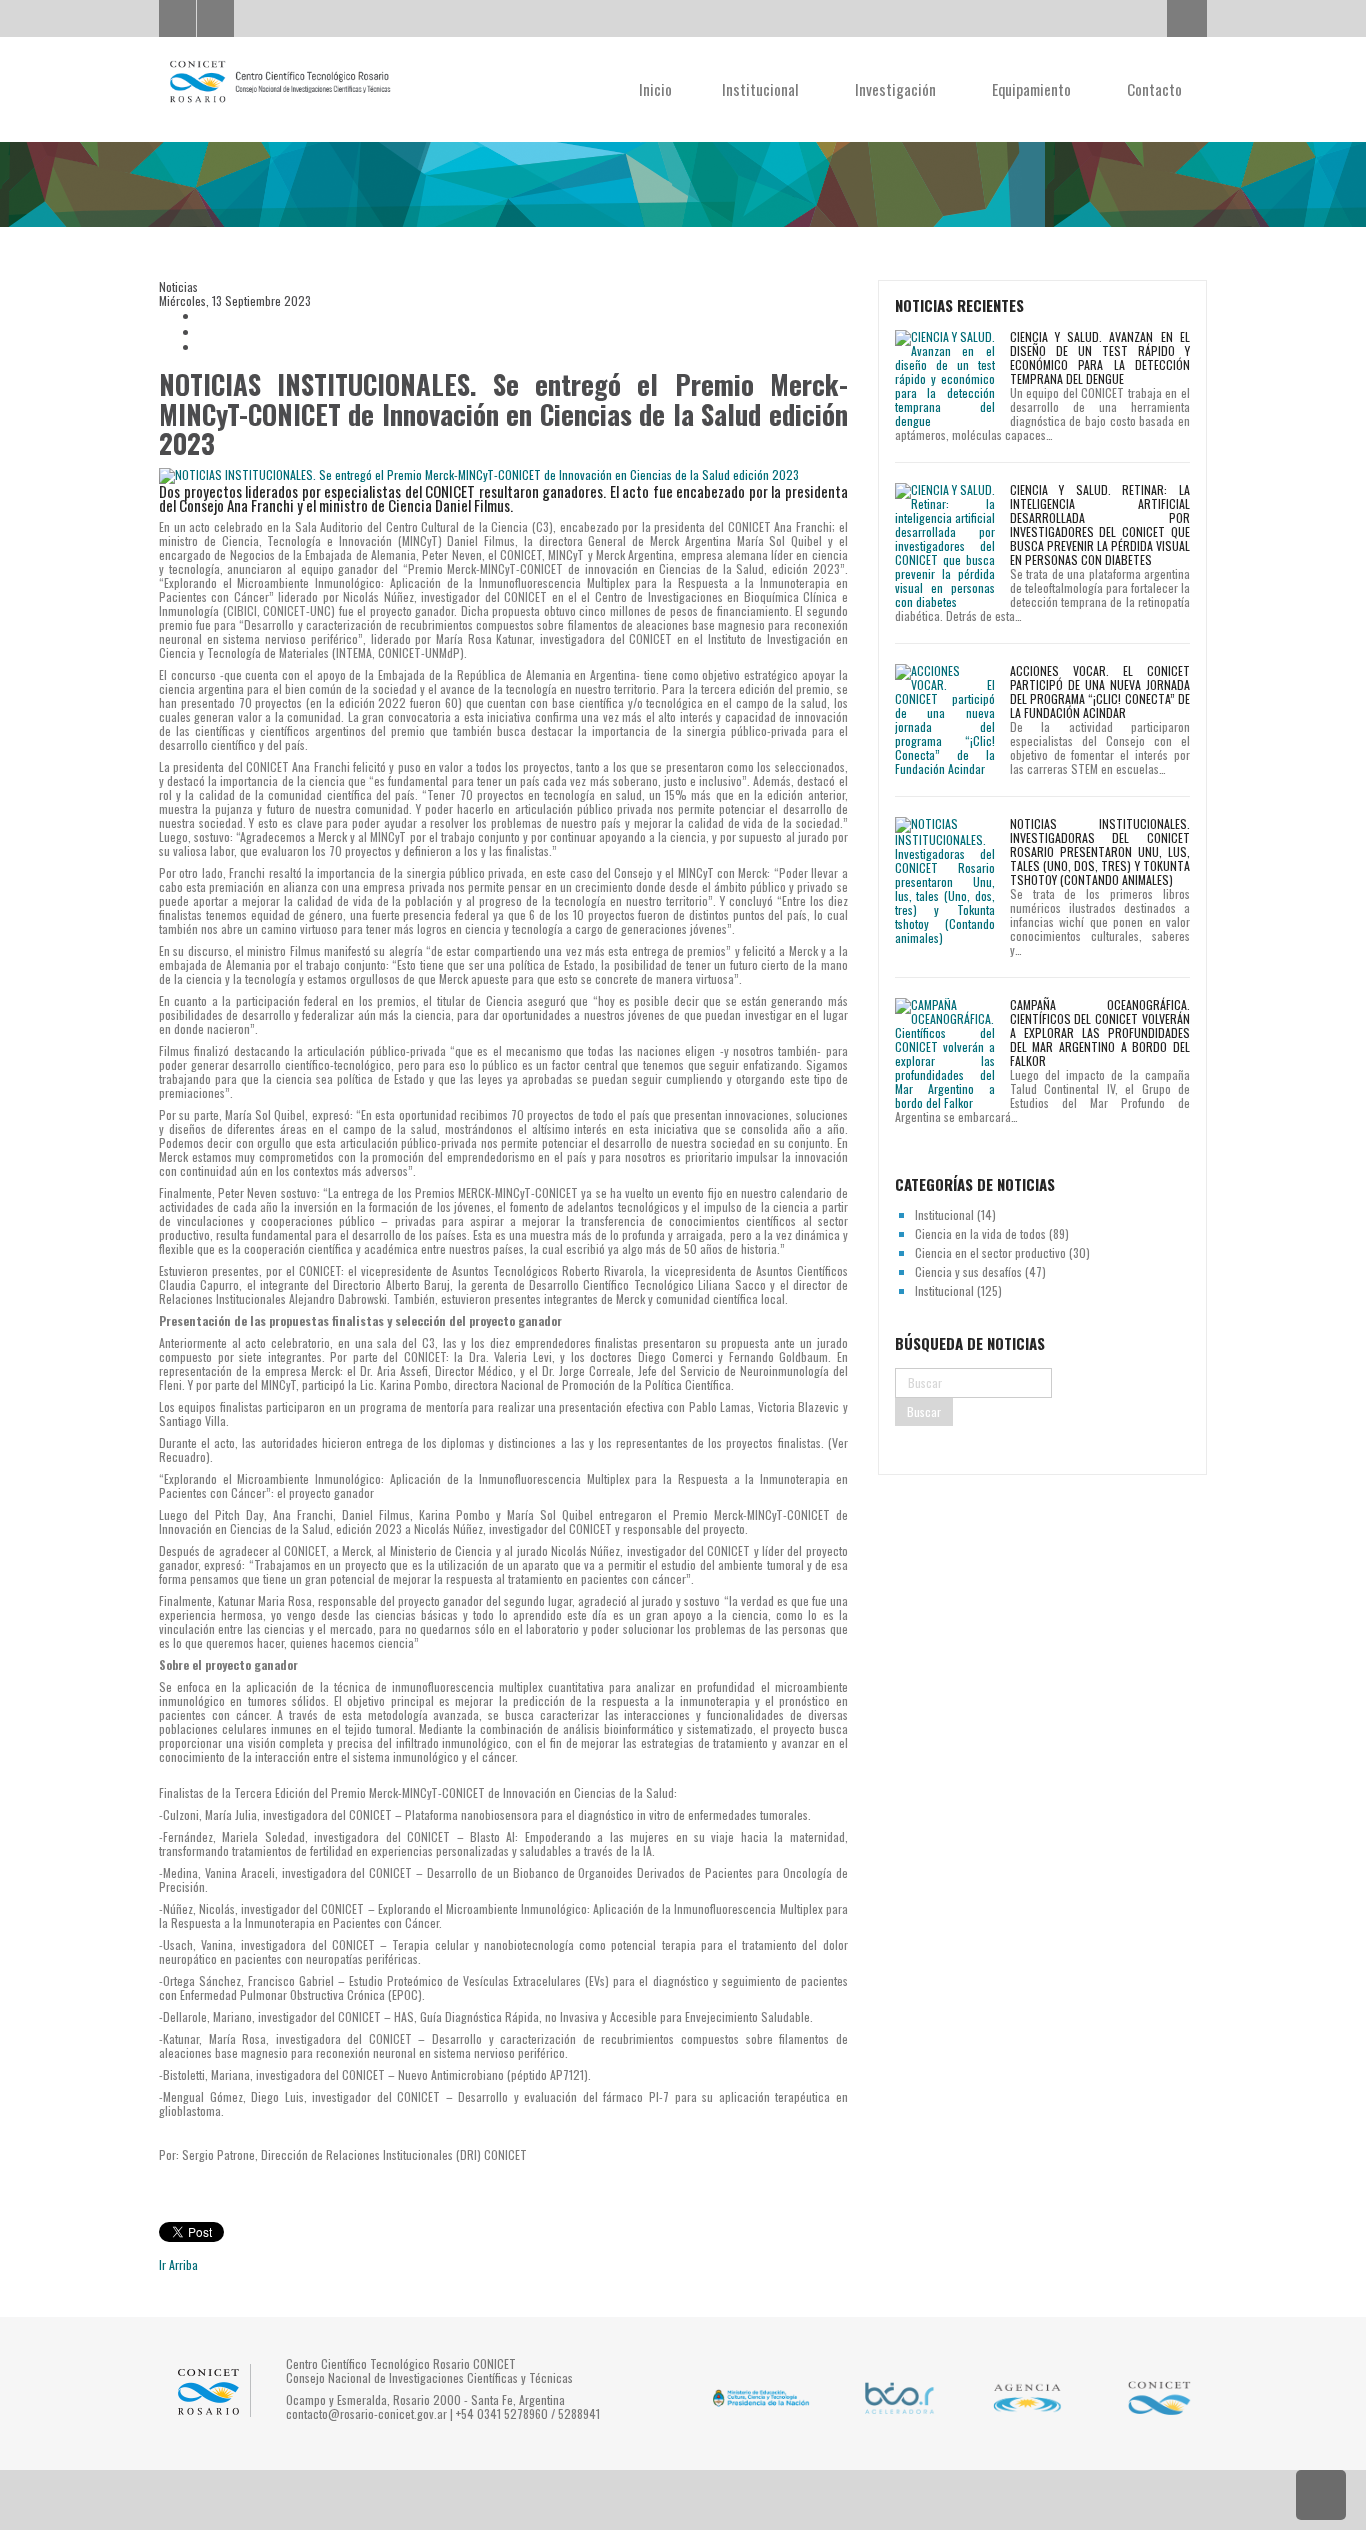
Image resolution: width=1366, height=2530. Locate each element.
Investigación (897, 89)
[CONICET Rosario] (279, 82)
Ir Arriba (178, 2264)
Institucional (762, 89)
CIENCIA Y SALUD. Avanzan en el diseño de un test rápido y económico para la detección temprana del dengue (1100, 357)
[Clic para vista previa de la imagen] (503, 475)
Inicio (655, 89)
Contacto (1154, 89)
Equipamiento (1033, 89)
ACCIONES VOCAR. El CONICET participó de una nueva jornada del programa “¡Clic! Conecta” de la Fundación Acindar (1100, 691)
